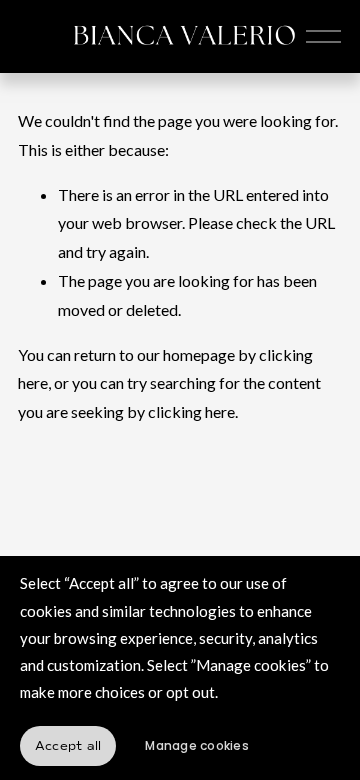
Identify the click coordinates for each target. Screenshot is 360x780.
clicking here (191, 411)
